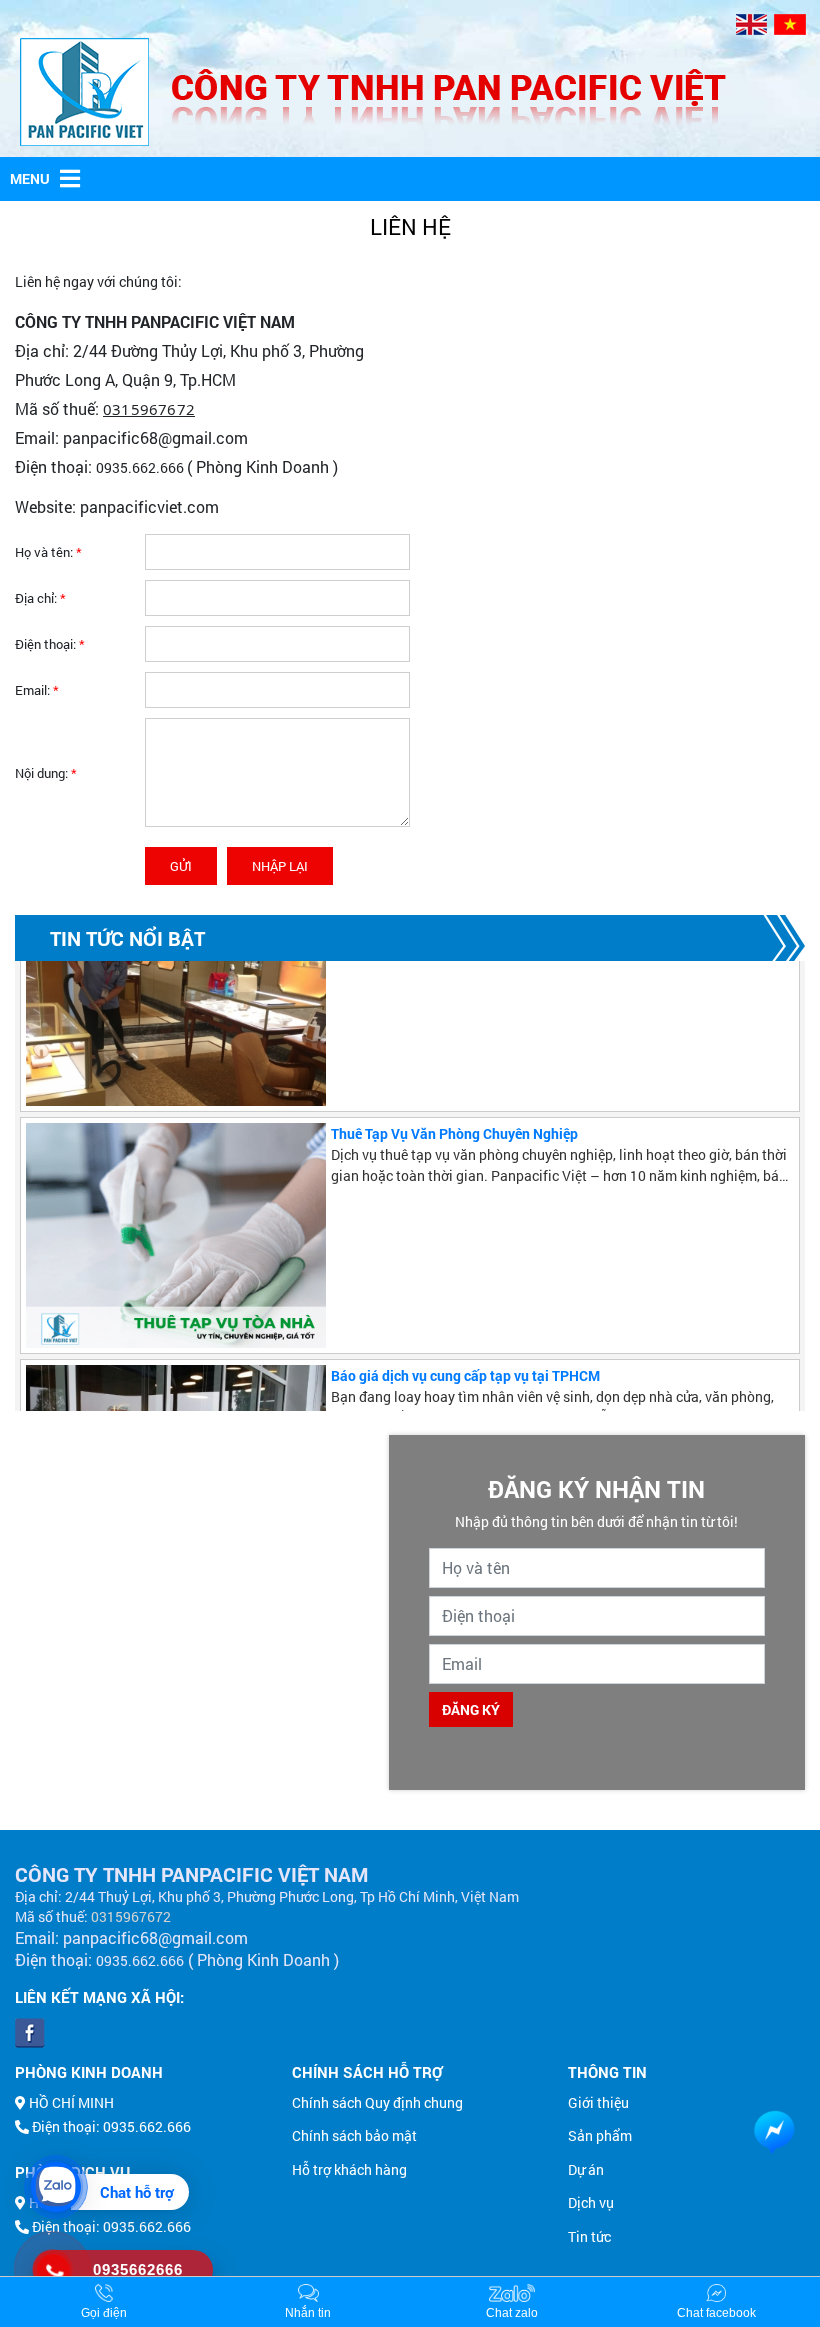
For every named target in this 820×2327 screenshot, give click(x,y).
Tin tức (589, 2236)
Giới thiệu (598, 2102)
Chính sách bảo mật (354, 2135)
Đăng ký (471, 1709)
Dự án (586, 2169)
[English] (751, 24)
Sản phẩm (600, 2135)
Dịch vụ (591, 2202)
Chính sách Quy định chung (377, 2102)
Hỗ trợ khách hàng (349, 2169)
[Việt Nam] (790, 24)
